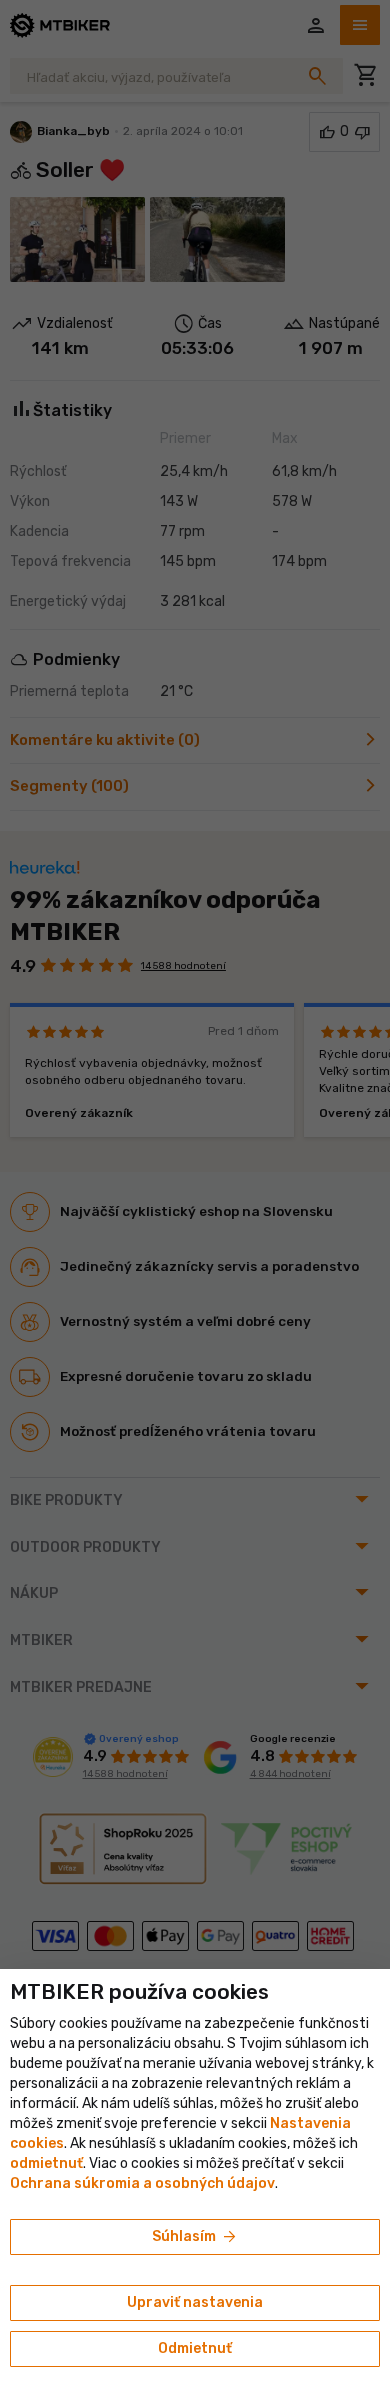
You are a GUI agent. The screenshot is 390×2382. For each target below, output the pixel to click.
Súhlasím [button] (195, 2237)
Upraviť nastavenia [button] (195, 2302)
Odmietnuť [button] (195, 2348)
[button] (46, 2163)
